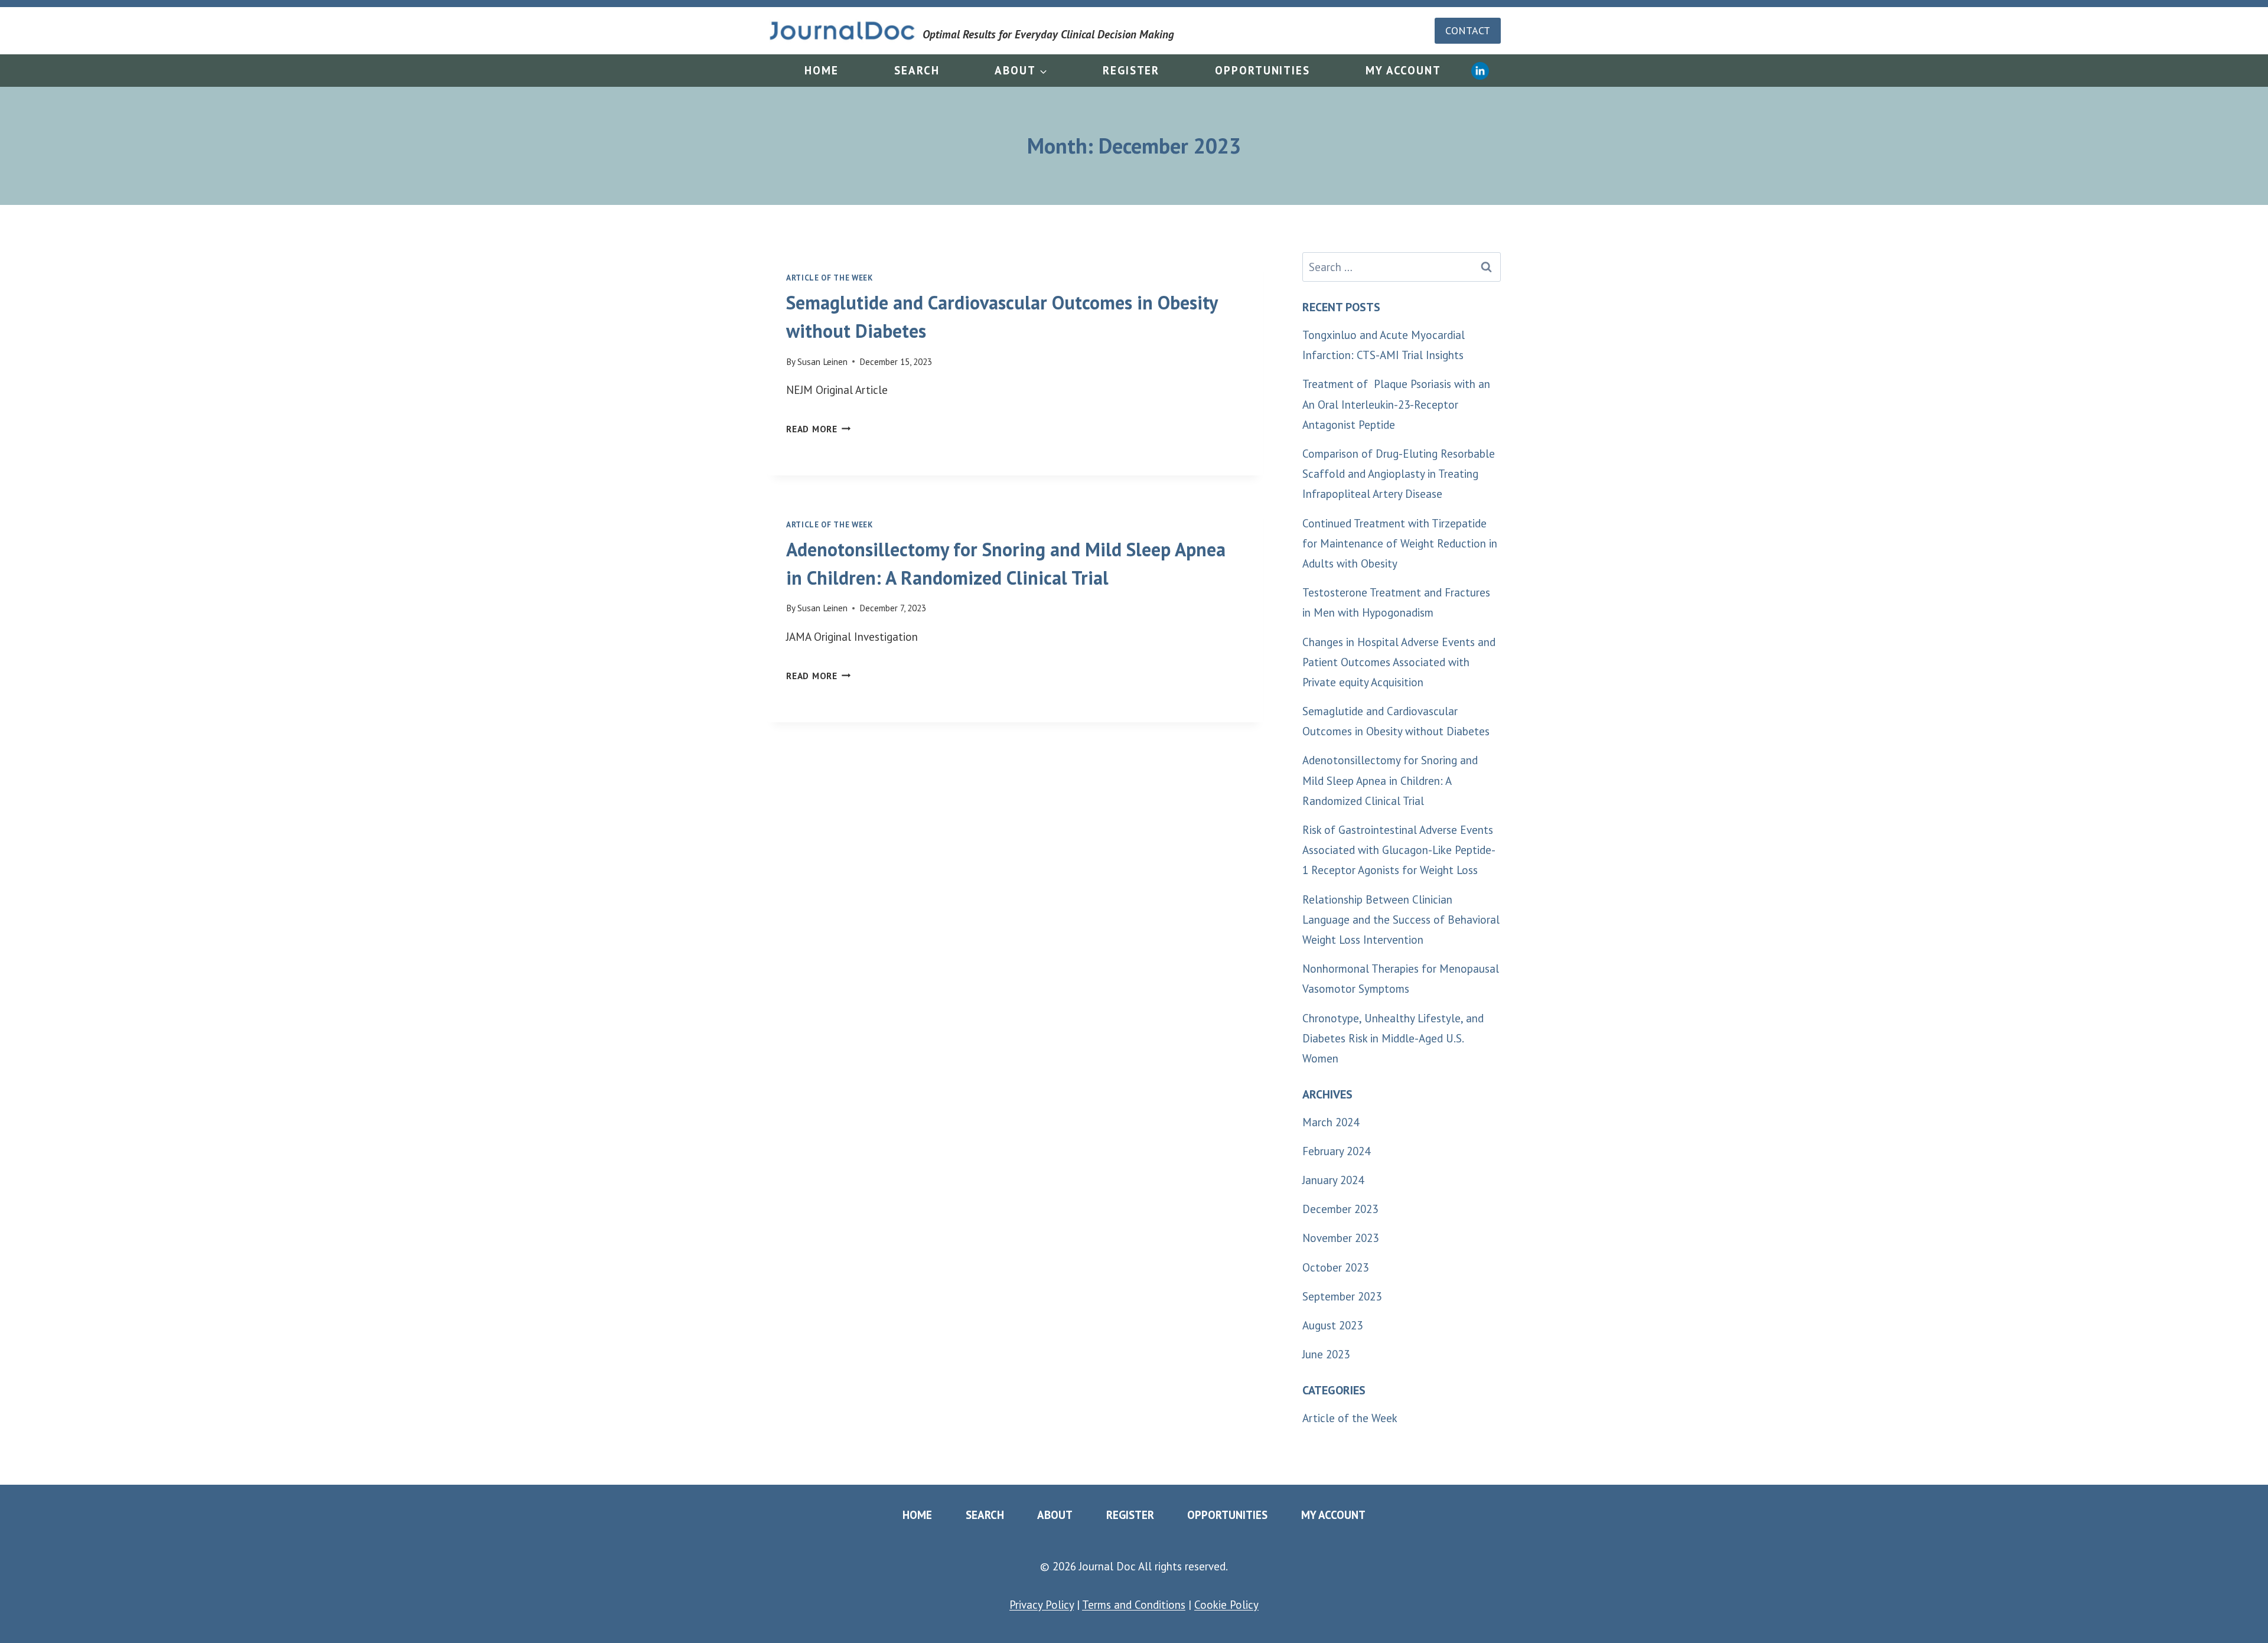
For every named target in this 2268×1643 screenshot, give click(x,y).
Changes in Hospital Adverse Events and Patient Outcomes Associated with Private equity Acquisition (1399, 662)
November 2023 (1340, 1238)
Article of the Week (830, 278)
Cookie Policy (1226, 1605)
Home (822, 70)
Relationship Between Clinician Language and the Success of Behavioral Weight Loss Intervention (1401, 920)
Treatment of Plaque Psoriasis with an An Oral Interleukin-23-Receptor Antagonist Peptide (1396, 404)
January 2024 (1333, 1180)
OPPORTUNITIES (1262, 70)
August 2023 (1332, 1325)
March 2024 (1331, 1122)
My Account (1403, 70)
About (1055, 1515)
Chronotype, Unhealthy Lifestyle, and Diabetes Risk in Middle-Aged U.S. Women (1393, 1038)
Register (1131, 70)
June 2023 (1326, 1354)
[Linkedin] (1480, 71)
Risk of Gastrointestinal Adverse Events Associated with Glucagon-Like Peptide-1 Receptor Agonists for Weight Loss (1399, 850)
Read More (819, 429)
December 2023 (1340, 1209)
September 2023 (1342, 1296)
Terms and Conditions (1134, 1605)
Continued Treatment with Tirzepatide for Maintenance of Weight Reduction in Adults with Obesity (1400, 543)
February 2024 (1336, 1151)
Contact (1468, 30)
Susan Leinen (822, 362)
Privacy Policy (1042, 1605)
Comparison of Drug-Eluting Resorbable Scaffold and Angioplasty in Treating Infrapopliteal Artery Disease (1399, 474)
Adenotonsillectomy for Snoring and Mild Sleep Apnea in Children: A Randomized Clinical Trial (1390, 780)
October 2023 (1335, 1267)
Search (917, 70)
